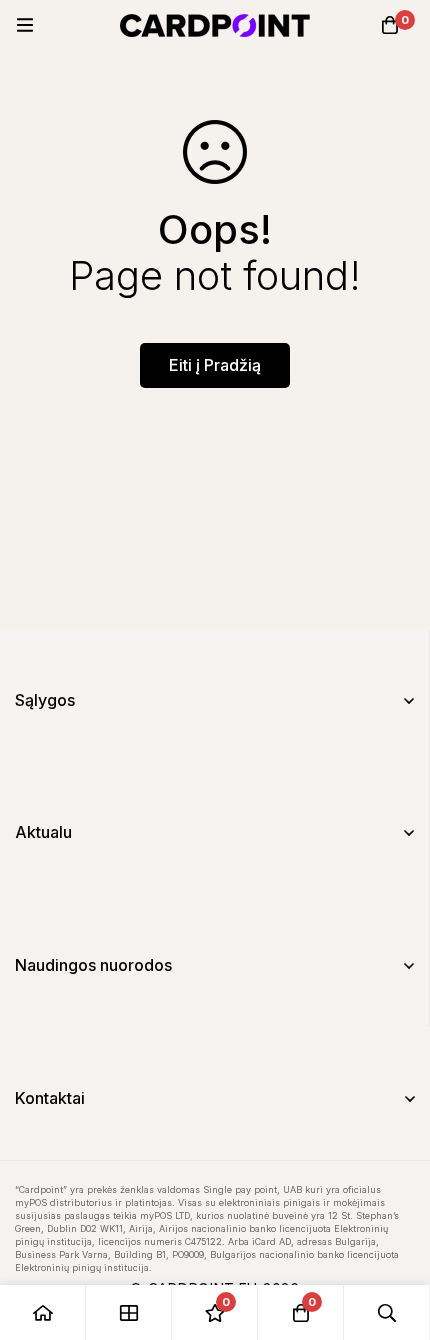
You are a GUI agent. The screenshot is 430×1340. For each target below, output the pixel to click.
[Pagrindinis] (43, 1312)
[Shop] (129, 1312)
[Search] (387, 1312)
